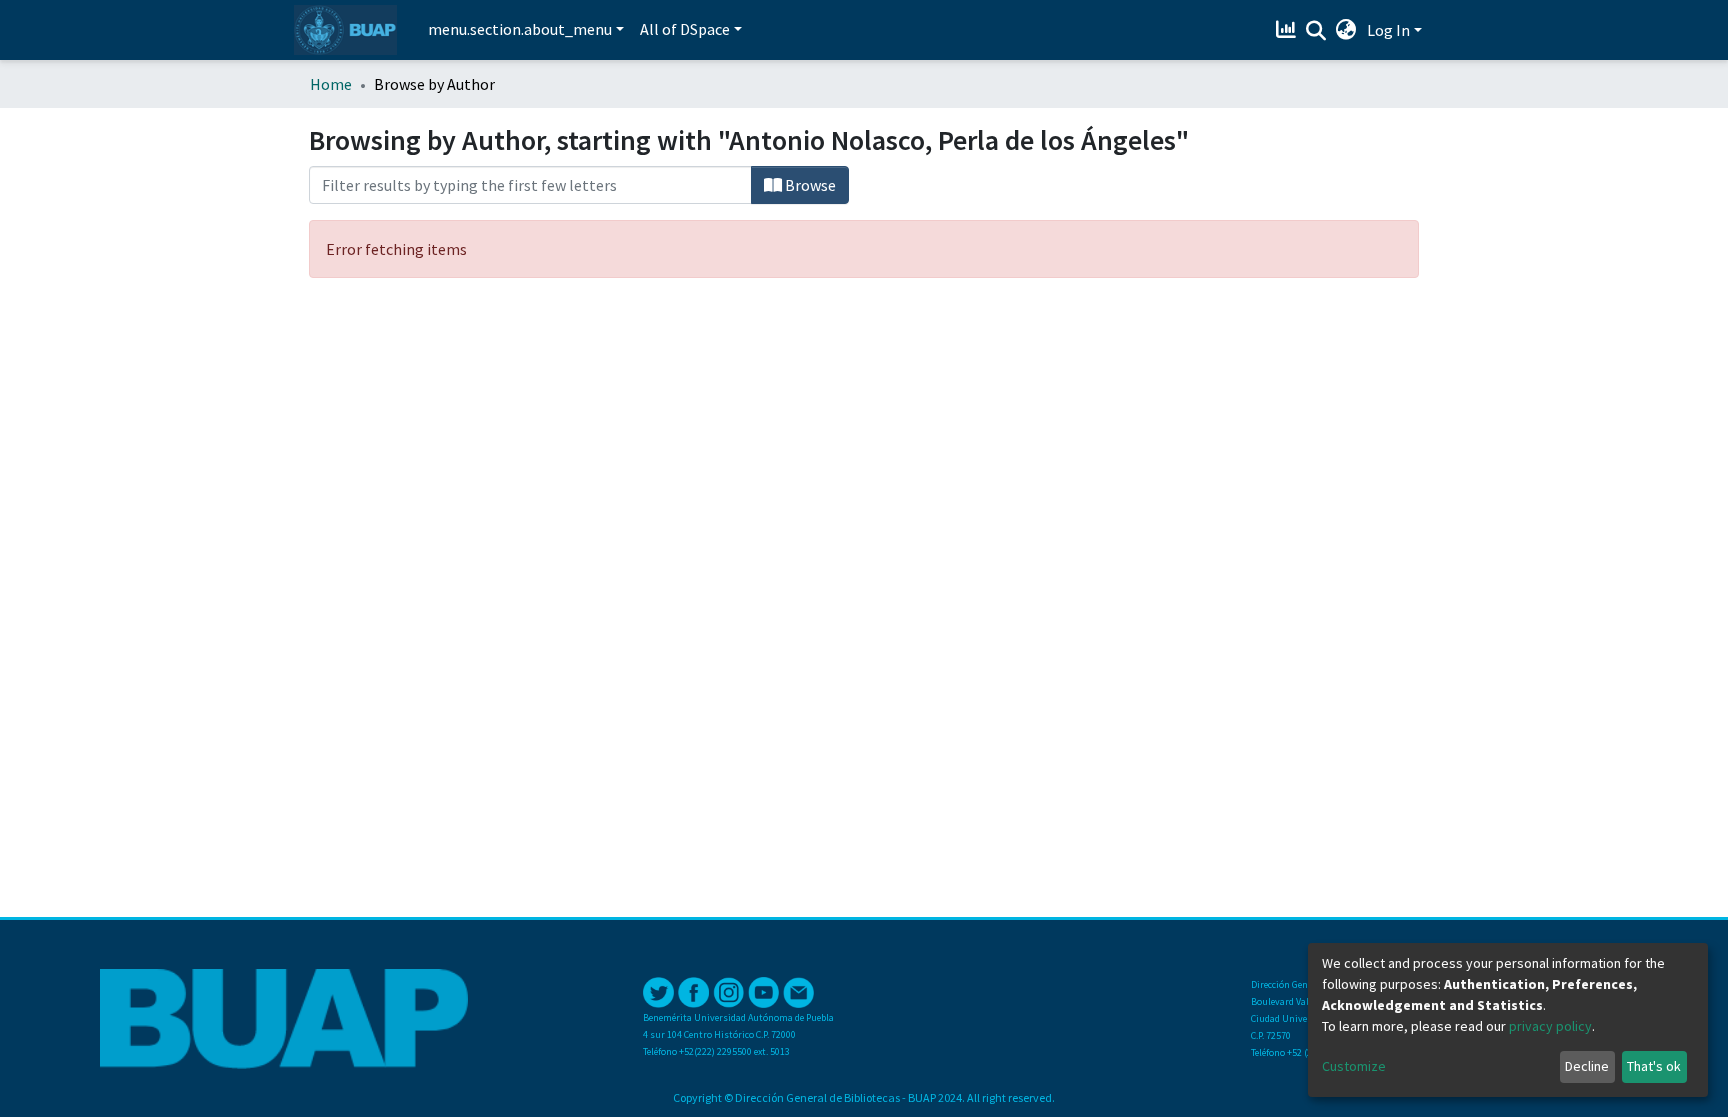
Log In (1388, 30)
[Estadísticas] (1288, 30)
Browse (809, 185)
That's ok (1654, 1066)
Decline (1587, 1066)
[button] (1346, 30)
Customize (1354, 1066)
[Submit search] (1316, 31)
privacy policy (1550, 1026)
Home (331, 84)
